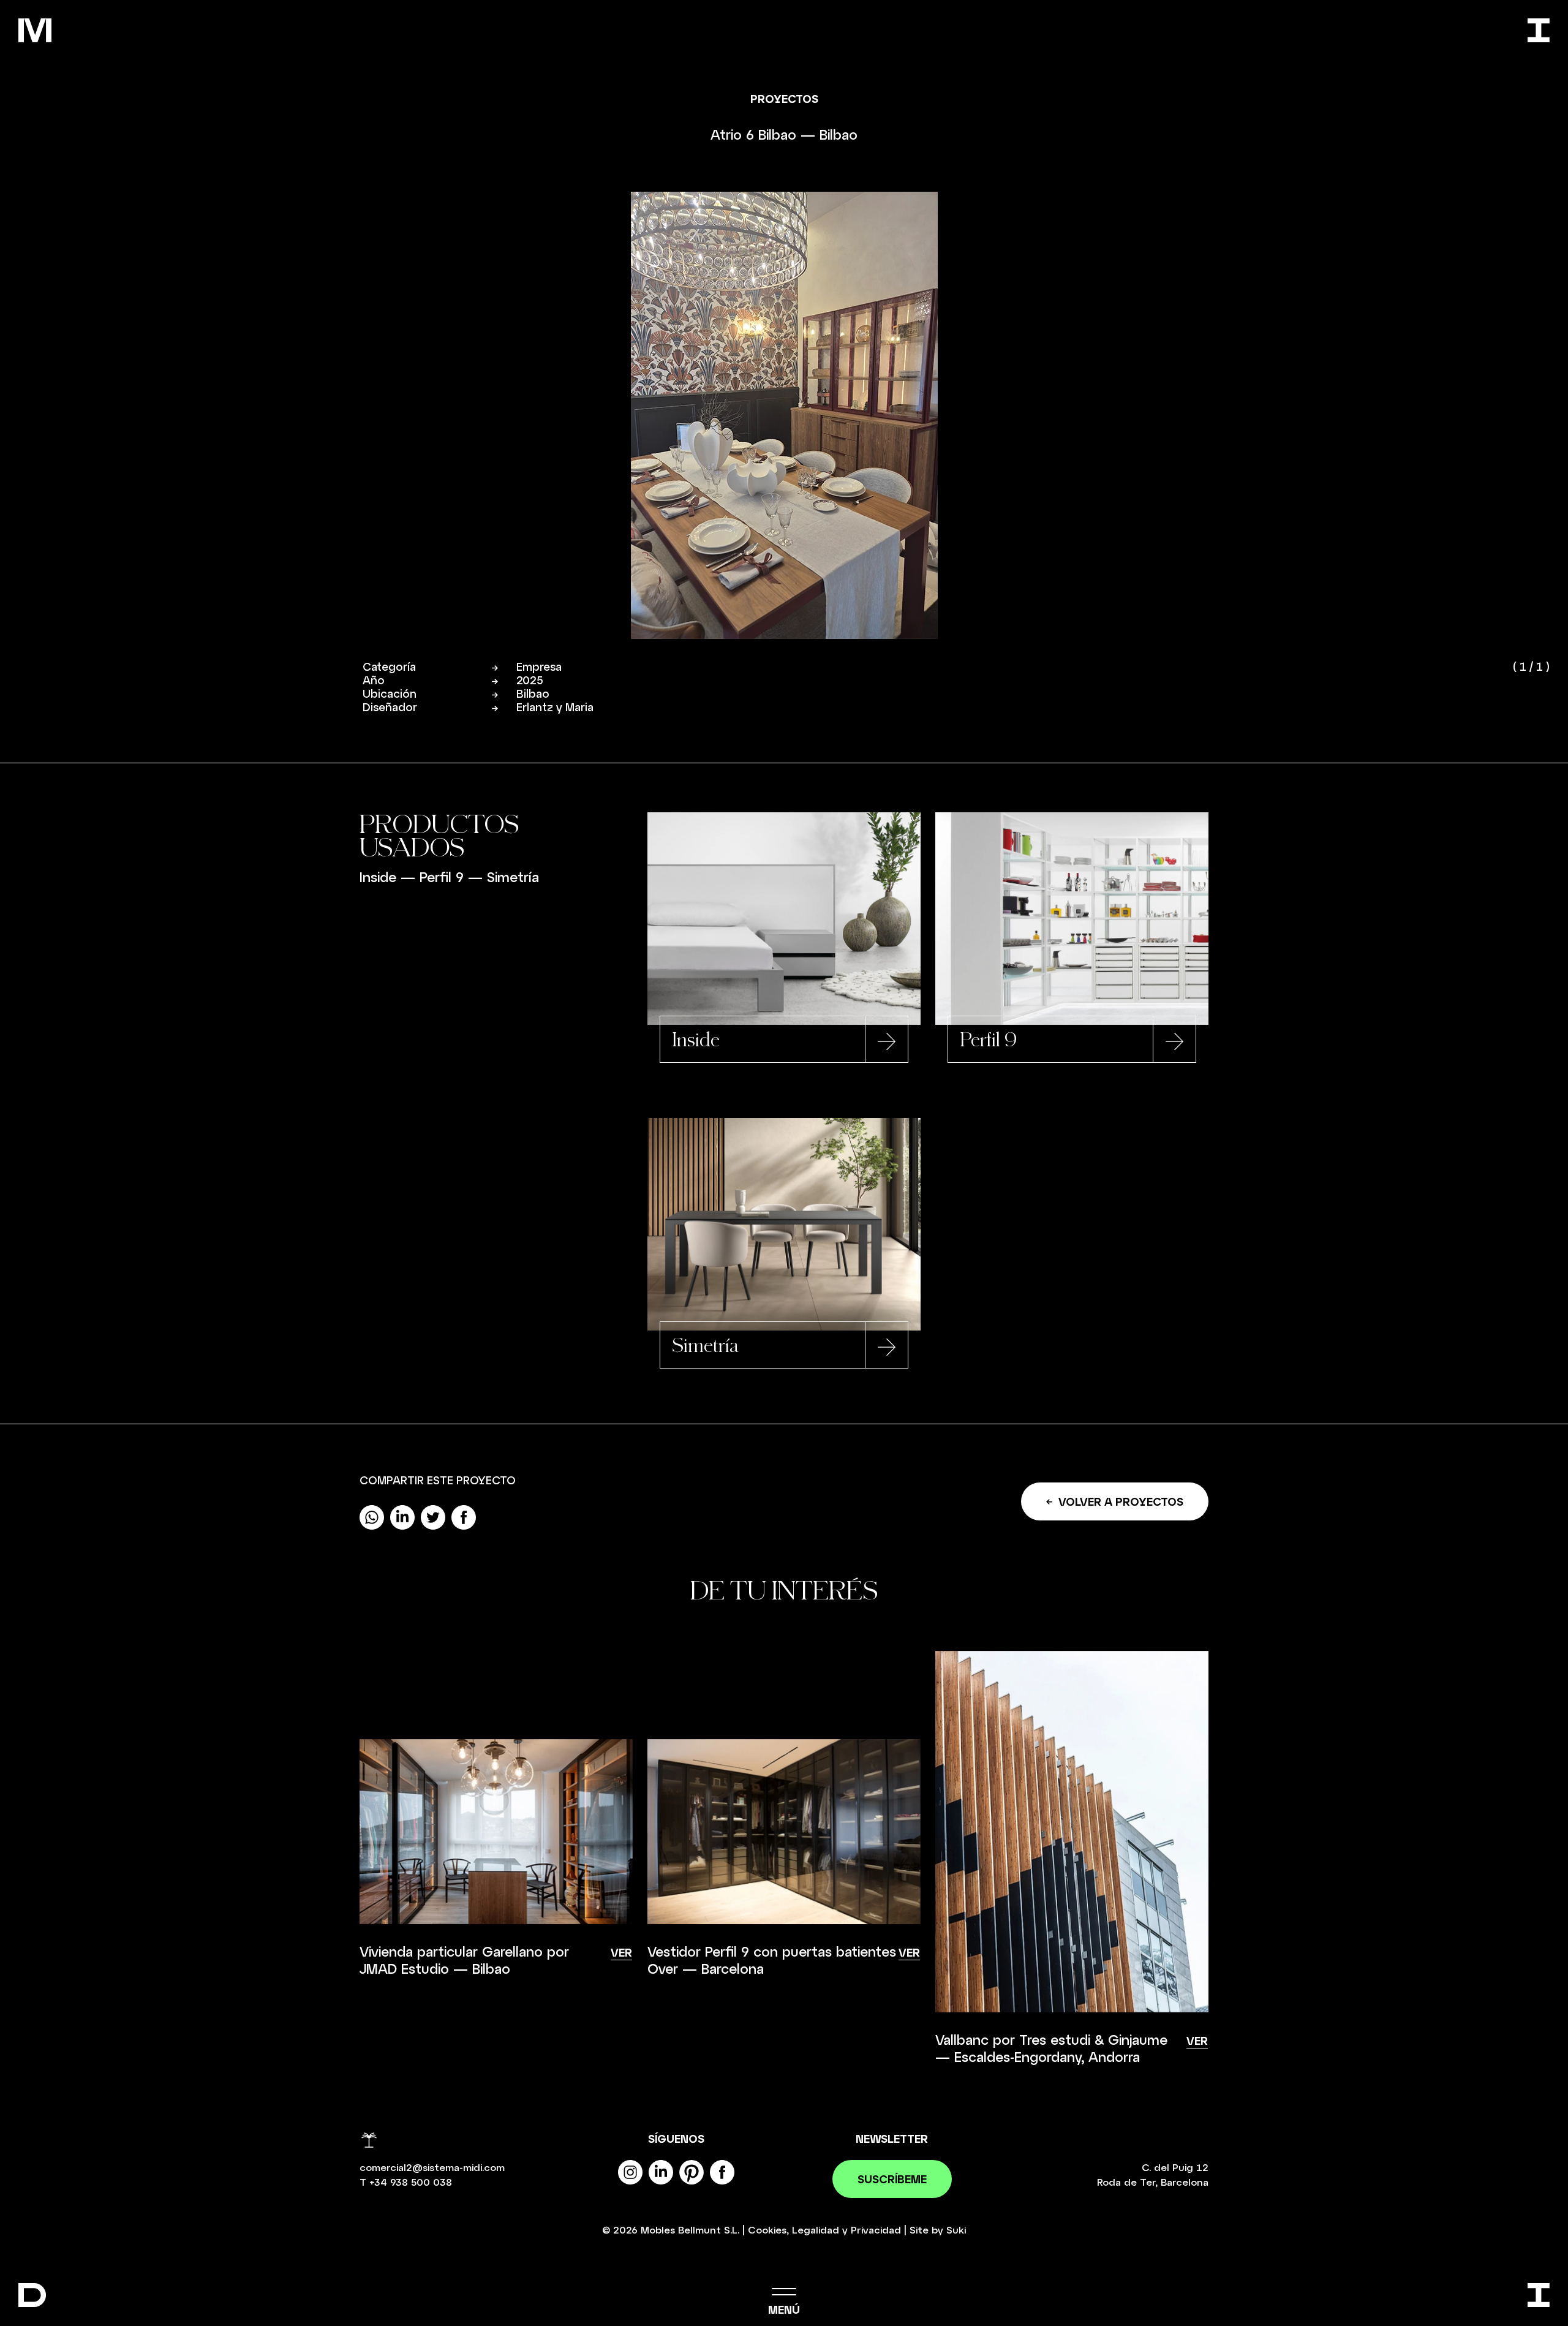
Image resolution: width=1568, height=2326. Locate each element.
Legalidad (816, 2230)
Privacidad (876, 2230)
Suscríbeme (892, 2179)
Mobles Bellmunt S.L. (690, 2230)
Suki (956, 2230)
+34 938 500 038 (411, 2182)
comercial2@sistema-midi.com (432, 2167)
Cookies (767, 2230)
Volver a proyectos (1121, 1501)
